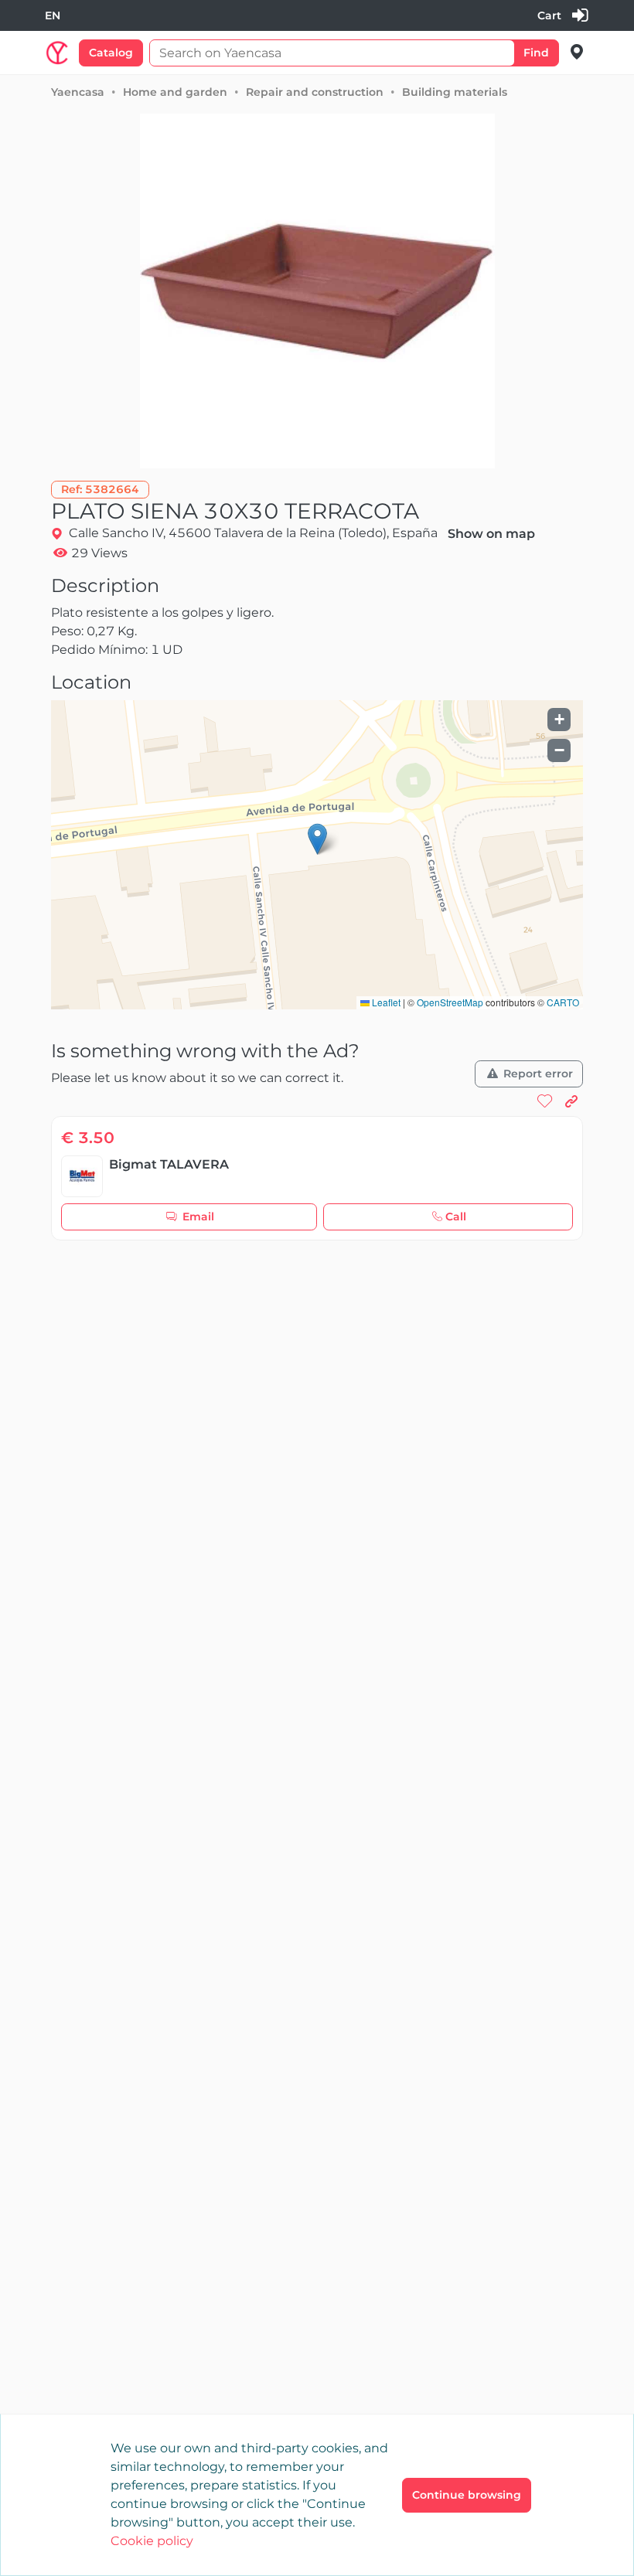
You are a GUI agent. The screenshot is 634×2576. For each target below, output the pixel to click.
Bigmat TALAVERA (169, 1164)
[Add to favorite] (545, 1102)
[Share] (571, 1102)
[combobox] (53, 16)
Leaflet (385, 1002)
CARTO (563, 1002)
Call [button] (456, 1217)
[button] (100, 490)
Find (536, 53)
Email (198, 1217)
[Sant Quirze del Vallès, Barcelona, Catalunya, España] (577, 52)
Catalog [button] (111, 53)
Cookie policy (152, 2541)
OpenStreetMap (450, 1002)
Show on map (491, 534)
